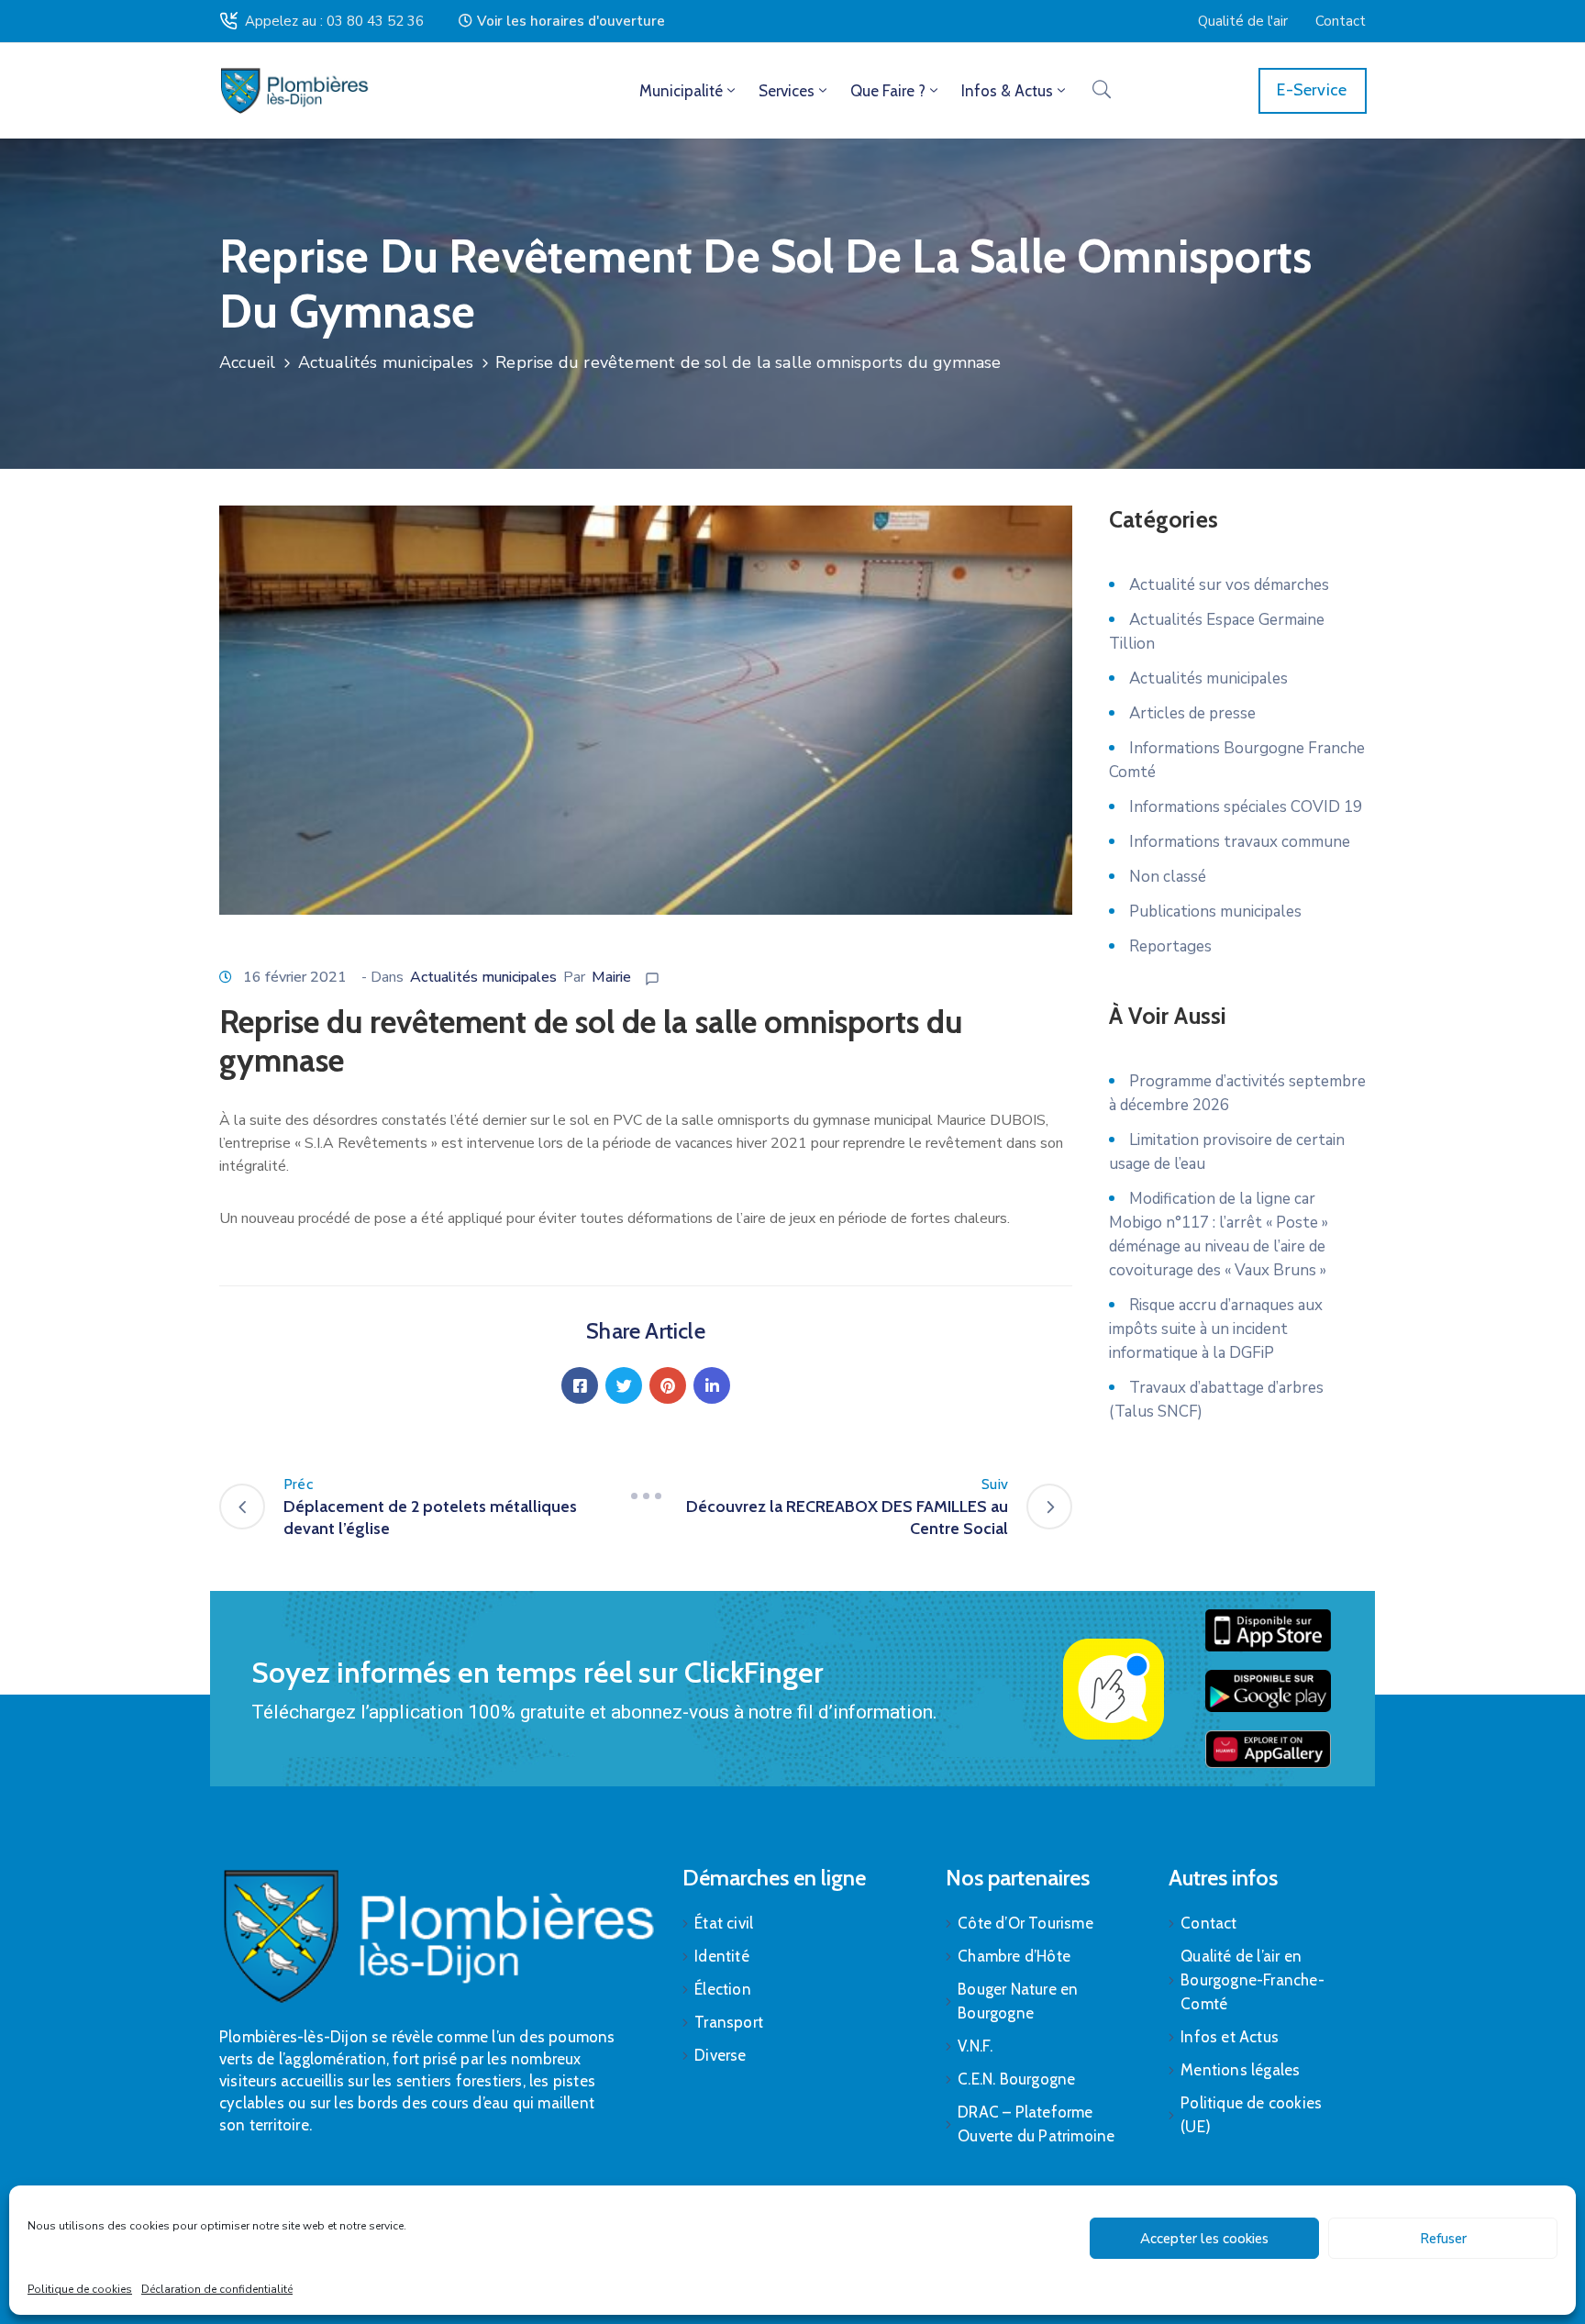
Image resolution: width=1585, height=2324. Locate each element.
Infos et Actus (1230, 2037)
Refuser (1443, 2239)
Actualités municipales (386, 362)
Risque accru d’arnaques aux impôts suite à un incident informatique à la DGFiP (1216, 1329)
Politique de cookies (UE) (1251, 2115)
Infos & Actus (1007, 91)
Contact (1208, 1923)
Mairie (611, 977)
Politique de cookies (80, 2289)
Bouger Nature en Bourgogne (1018, 2001)
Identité (722, 1956)
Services (787, 91)
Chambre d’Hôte (1014, 1956)
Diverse (720, 2055)
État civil (724, 1923)
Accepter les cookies (1204, 2239)
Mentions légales (1240, 2070)
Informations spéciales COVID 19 (1246, 807)
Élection (723, 1989)
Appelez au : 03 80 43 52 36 (334, 21)
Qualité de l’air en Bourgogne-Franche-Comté (1252, 1980)
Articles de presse (1192, 713)
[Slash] (646, 1496)
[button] (562, 21)
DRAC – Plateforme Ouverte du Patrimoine (1036, 2124)
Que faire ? (888, 91)
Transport (729, 2022)
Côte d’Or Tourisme (1025, 1923)
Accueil (247, 362)
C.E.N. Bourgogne (1016, 2079)
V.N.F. (975, 2046)
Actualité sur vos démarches (1229, 585)
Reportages (1170, 946)
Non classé (1168, 877)
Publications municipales (1215, 912)
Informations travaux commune (1240, 842)
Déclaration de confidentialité (217, 2289)
